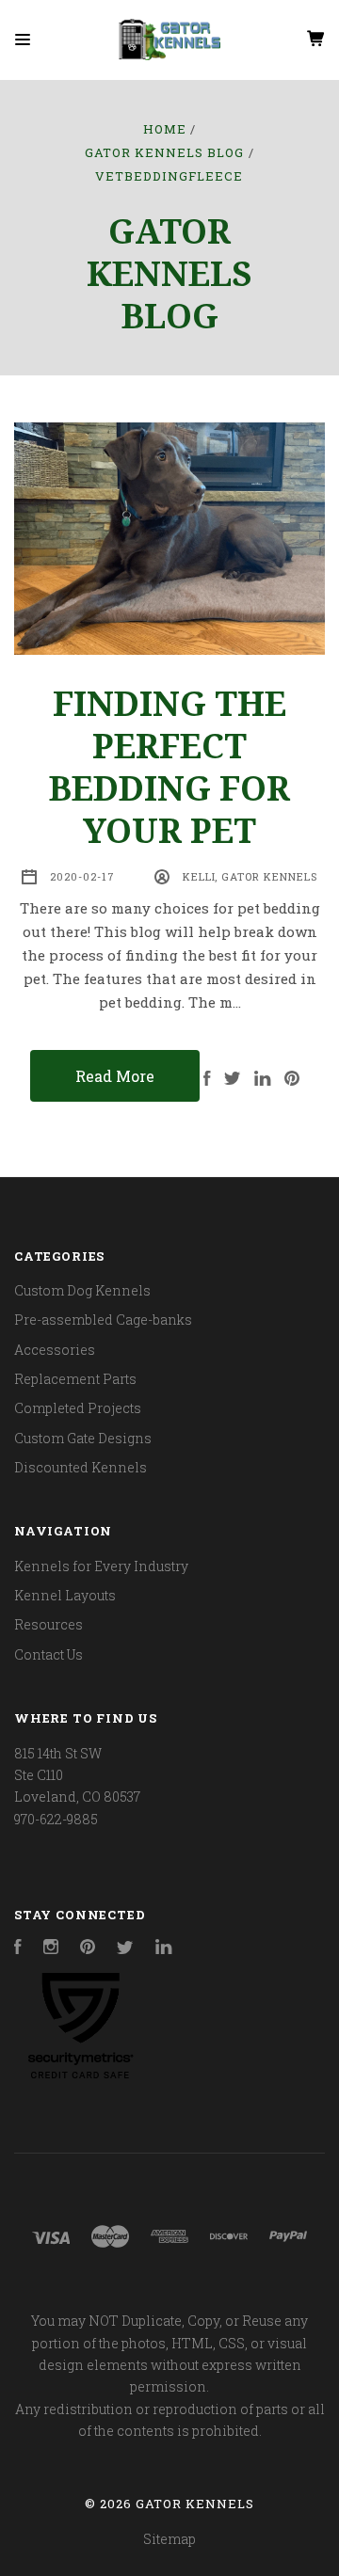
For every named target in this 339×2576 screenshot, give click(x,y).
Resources (48, 1624)
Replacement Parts (75, 1379)
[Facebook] (18, 1949)
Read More (115, 1076)
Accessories (55, 1350)
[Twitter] (125, 1949)
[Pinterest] (88, 1949)
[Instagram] (51, 1949)
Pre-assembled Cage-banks (103, 1320)
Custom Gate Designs (83, 1438)
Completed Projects (78, 1408)
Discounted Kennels (81, 1467)
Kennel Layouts (65, 1595)
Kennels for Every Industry (101, 1566)
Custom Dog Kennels (82, 1290)
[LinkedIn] (164, 1949)
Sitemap (169, 2539)
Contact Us (48, 1654)
